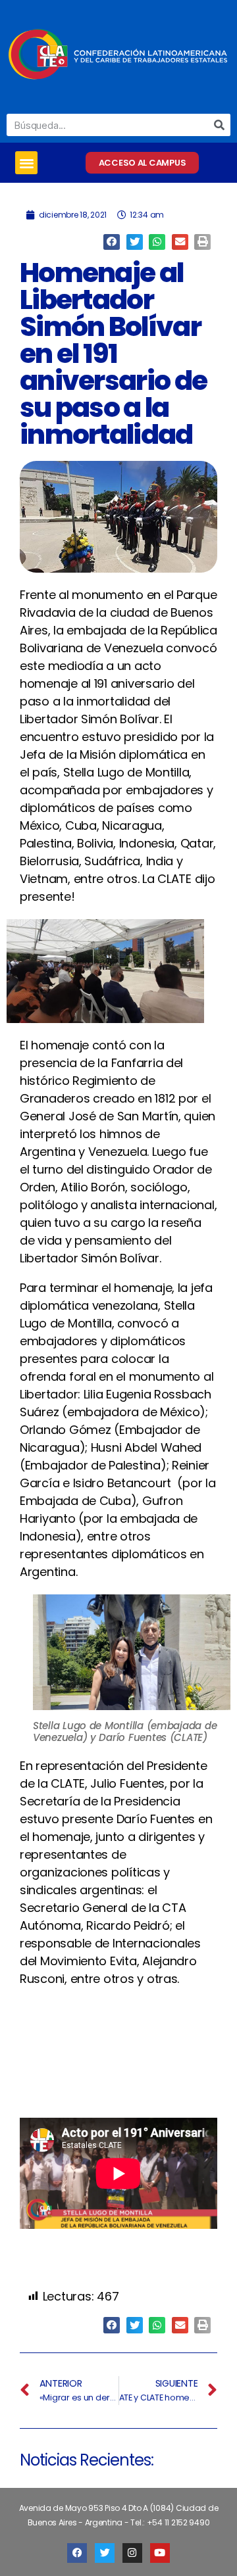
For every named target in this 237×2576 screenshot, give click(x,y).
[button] (26, 163)
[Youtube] (160, 2553)
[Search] (219, 125)
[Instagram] (132, 2553)
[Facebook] (77, 2553)
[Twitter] (105, 2553)
